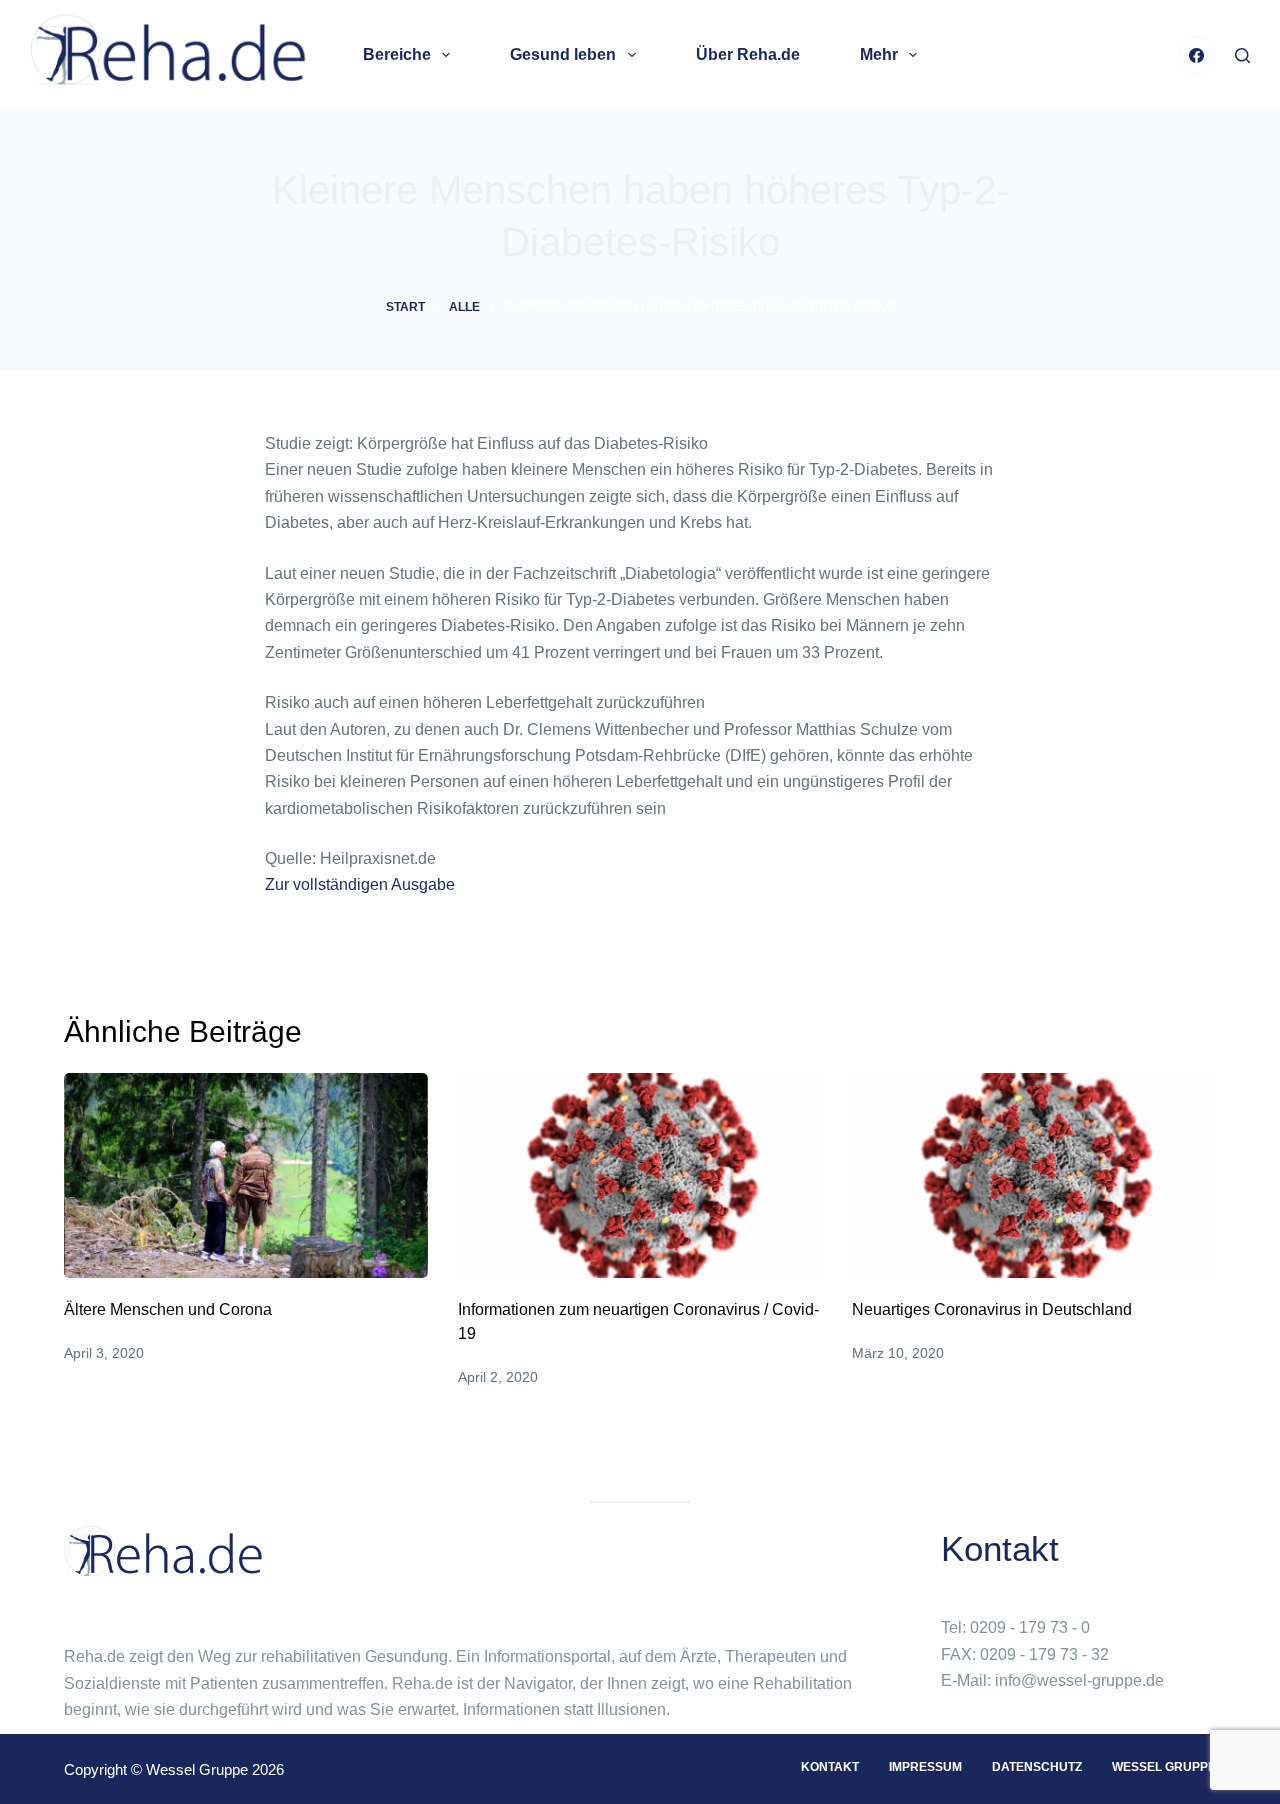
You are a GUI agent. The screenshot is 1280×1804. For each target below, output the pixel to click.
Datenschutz (1037, 1767)
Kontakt (830, 1767)
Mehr (879, 54)
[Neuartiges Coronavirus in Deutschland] (1034, 1175)
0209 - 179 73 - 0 (1030, 1627)
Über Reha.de (748, 54)
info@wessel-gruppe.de (1079, 1680)
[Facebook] (1197, 55)
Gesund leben (563, 54)
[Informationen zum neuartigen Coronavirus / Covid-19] (640, 1175)
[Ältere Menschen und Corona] (246, 1175)
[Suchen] (1242, 55)
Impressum (925, 1767)
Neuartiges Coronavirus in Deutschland (992, 1309)
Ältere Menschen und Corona (168, 1309)
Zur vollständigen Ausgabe (360, 884)
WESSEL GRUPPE (1164, 1767)
